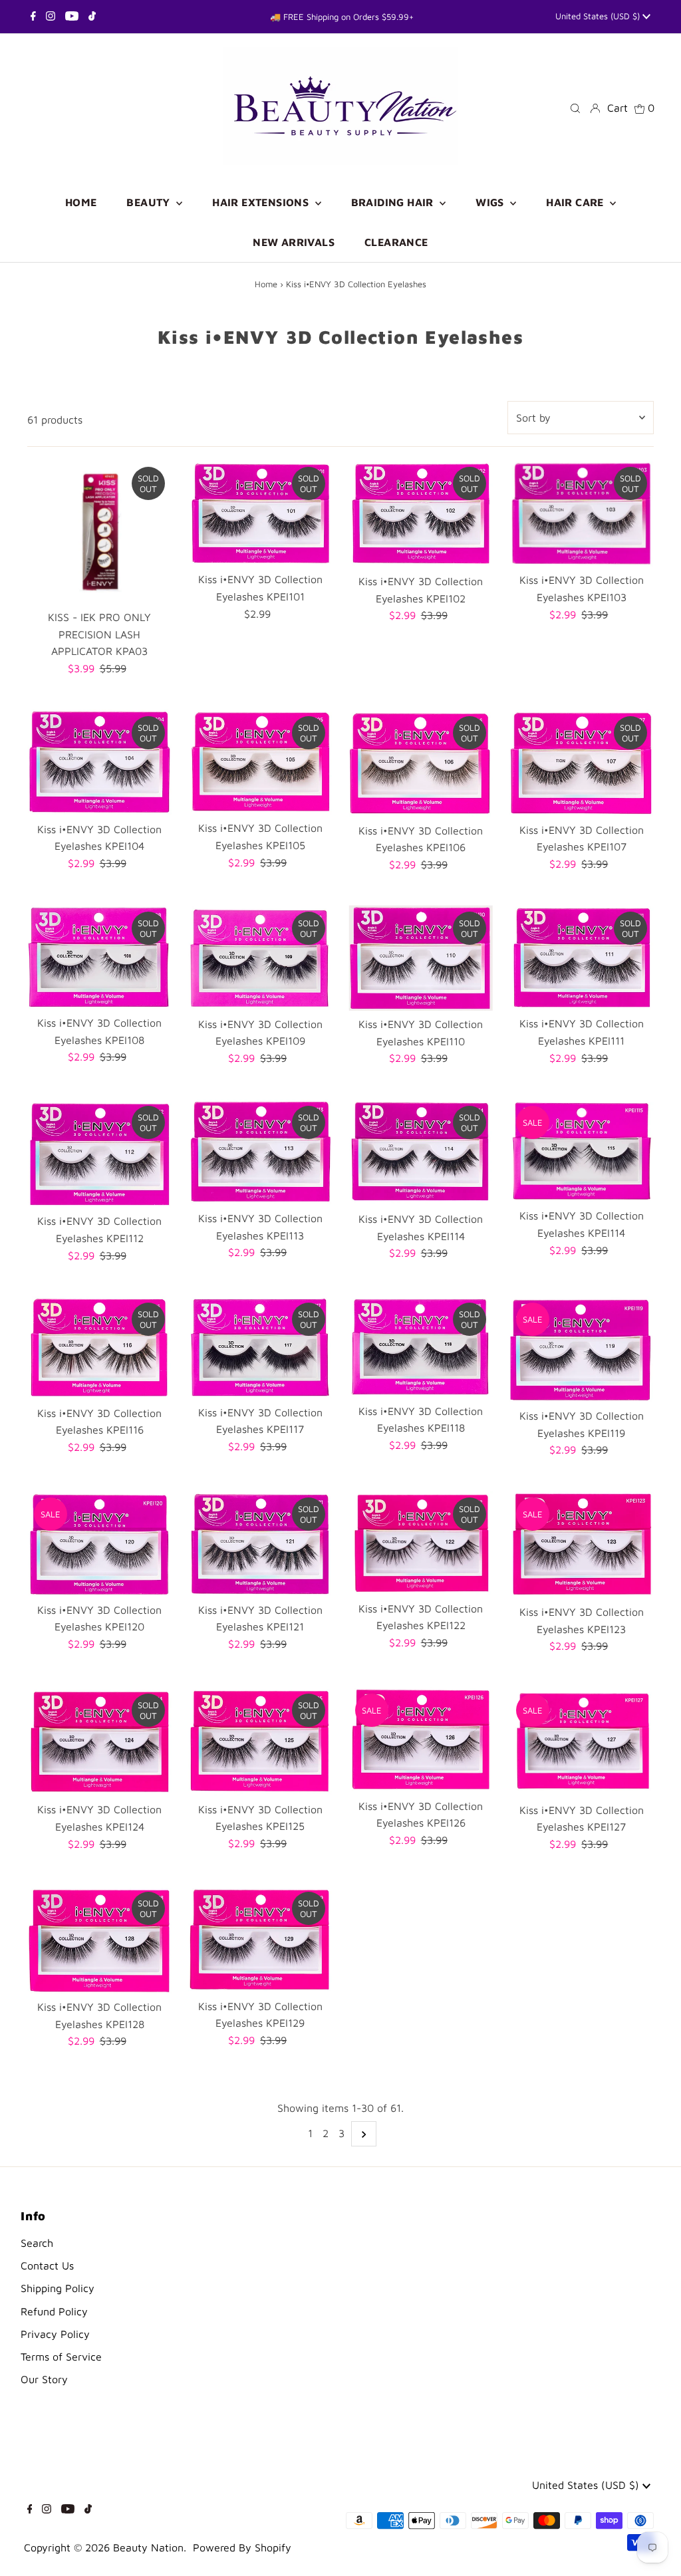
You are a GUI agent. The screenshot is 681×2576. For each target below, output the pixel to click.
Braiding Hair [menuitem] (394, 202)
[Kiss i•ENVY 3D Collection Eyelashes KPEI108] (99, 957)
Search (37, 2243)
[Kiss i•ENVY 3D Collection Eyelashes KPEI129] (260, 1939)
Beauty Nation (148, 2547)
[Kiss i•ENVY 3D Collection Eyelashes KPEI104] (99, 763)
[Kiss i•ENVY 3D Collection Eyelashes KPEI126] (421, 1740)
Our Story (44, 2379)
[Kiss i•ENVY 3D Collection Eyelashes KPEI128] (99, 1939)
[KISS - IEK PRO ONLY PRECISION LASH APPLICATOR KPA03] (99, 532)
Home (266, 284)
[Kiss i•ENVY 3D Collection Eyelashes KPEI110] (421, 958)
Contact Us (47, 2265)
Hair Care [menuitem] (576, 202)
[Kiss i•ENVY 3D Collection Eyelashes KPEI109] (260, 958)
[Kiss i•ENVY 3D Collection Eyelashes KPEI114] (421, 1152)
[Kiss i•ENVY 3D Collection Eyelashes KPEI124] (99, 1742)
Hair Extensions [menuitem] (262, 202)
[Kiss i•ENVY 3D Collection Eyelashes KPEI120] (99, 1544)
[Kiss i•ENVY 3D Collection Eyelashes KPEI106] (421, 763)
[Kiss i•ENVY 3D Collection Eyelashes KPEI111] (582, 958)
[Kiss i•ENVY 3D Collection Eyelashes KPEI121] (260, 1544)
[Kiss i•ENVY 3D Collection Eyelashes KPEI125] (260, 1741)
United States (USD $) (599, 16)
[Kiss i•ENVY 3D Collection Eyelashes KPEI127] (582, 1742)
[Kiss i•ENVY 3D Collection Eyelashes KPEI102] (421, 514)
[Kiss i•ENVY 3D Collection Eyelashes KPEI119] (582, 1349)
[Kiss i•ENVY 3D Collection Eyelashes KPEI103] (582, 514)
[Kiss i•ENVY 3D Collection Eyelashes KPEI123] (582, 1545)
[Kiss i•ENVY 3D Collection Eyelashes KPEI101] (260, 513)
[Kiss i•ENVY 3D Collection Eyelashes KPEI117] (260, 1347)
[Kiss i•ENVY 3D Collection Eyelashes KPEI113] (260, 1152)
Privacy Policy (55, 2334)
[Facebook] (33, 17)
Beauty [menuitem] (150, 202)
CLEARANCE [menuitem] (396, 242)
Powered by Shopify (242, 2547)
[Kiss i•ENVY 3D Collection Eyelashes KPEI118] (421, 1347)
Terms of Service (61, 2357)
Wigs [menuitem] (491, 202)
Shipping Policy (58, 2288)
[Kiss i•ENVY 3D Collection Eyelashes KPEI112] (99, 1154)
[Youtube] (72, 17)
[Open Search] (575, 107)
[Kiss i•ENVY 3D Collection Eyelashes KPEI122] (421, 1543)
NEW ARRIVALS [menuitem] (294, 242)
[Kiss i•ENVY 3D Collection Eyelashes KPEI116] (99, 1348)
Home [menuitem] (81, 202)
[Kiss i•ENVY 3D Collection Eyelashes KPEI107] (582, 763)
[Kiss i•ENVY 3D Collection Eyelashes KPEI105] (260, 762)
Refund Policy (54, 2311)
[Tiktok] (92, 17)
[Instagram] (51, 17)
